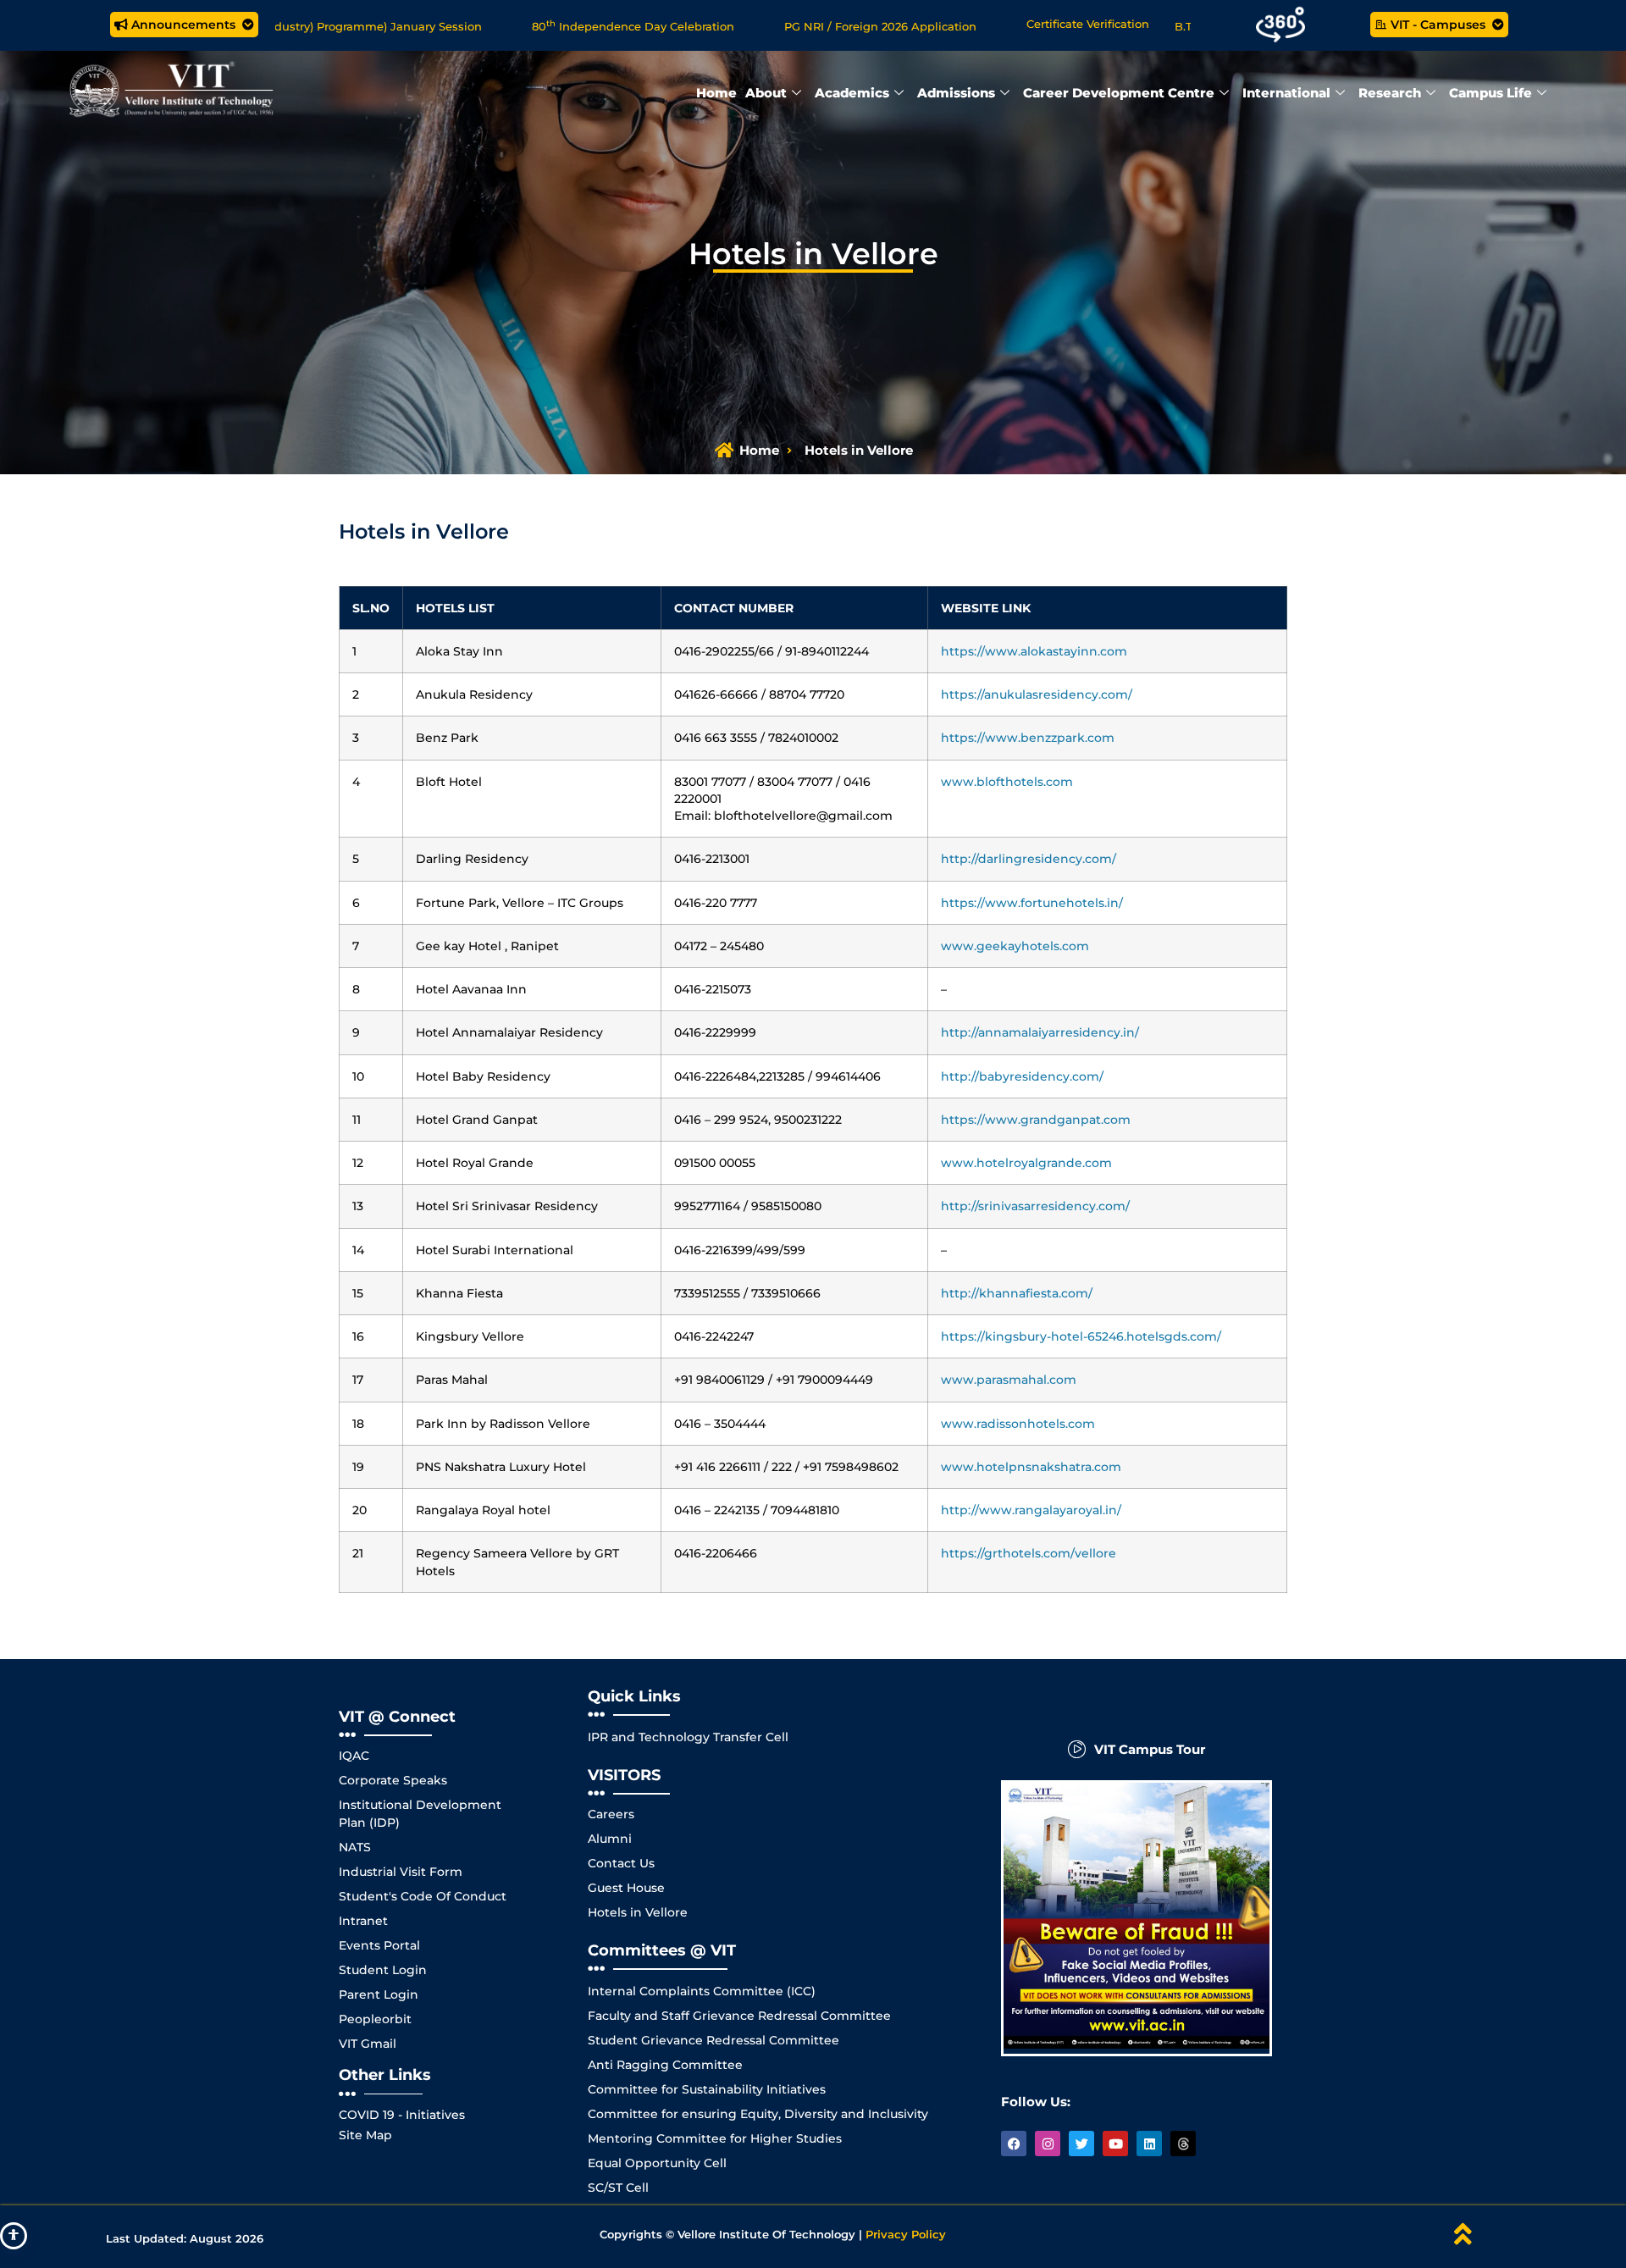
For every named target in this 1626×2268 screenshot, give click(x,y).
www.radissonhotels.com (1018, 1424)
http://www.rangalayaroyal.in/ (1031, 1510)
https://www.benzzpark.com (1028, 738)
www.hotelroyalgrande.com (1026, 1163)
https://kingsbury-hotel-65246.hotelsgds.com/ (1081, 1336)
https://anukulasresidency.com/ (1037, 694)
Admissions (956, 93)
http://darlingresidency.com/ (1029, 859)
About (766, 93)
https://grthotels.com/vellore (1029, 1553)
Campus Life (1490, 93)
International (1286, 93)
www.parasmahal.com (1009, 1380)
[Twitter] (1081, 2144)
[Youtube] (1115, 2144)
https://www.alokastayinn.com (1034, 651)
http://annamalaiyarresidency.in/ (1040, 1032)
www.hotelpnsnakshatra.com (1031, 1467)
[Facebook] (1014, 2144)
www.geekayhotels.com (1015, 946)
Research (1390, 93)
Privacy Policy (906, 2234)
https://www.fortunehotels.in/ (1032, 903)
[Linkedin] (1149, 2144)
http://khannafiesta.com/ (1017, 1293)
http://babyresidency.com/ (1022, 1076)
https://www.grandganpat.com (1036, 1120)
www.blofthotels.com (1007, 782)
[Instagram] (1048, 2144)
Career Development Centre (1119, 93)
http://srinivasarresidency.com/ (1035, 1206)
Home (716, 93)
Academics (852, 93)
